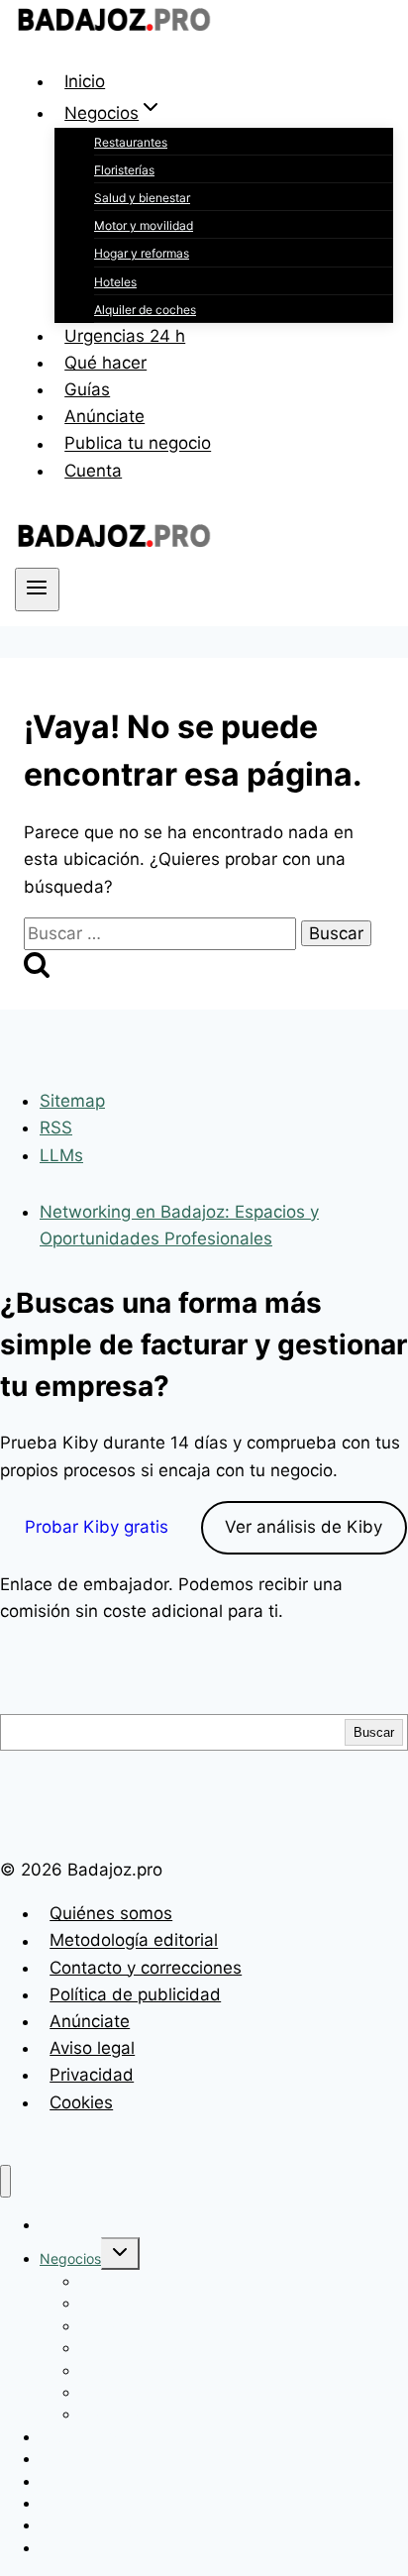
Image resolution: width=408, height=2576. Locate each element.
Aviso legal (92, 2048)
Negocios (70, 2258)
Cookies (81, 2102)
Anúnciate (104, 416)
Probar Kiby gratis (97, 1527)
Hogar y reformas (142, 253)
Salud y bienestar (142, 198)
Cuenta (93, 471)
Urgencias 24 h (125, 336)
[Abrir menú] (37, 590)
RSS (56, 1127)
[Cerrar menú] (5, 2181)
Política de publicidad (135, 1994)
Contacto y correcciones (146, 1968)
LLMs (61, 1155)
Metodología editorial (134, 1941)
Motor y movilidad (144, 225)
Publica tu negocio (138, 444)
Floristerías (124, 170)
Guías (87, 389)
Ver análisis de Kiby (304, 1527)
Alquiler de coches (145, 310)
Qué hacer (105, 363)
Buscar (374, 1732)
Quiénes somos (111, 1913)
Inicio (85, 81)
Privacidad (92, 2075)
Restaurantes (131, 142)
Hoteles (115, 282)
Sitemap (72, 1101)
